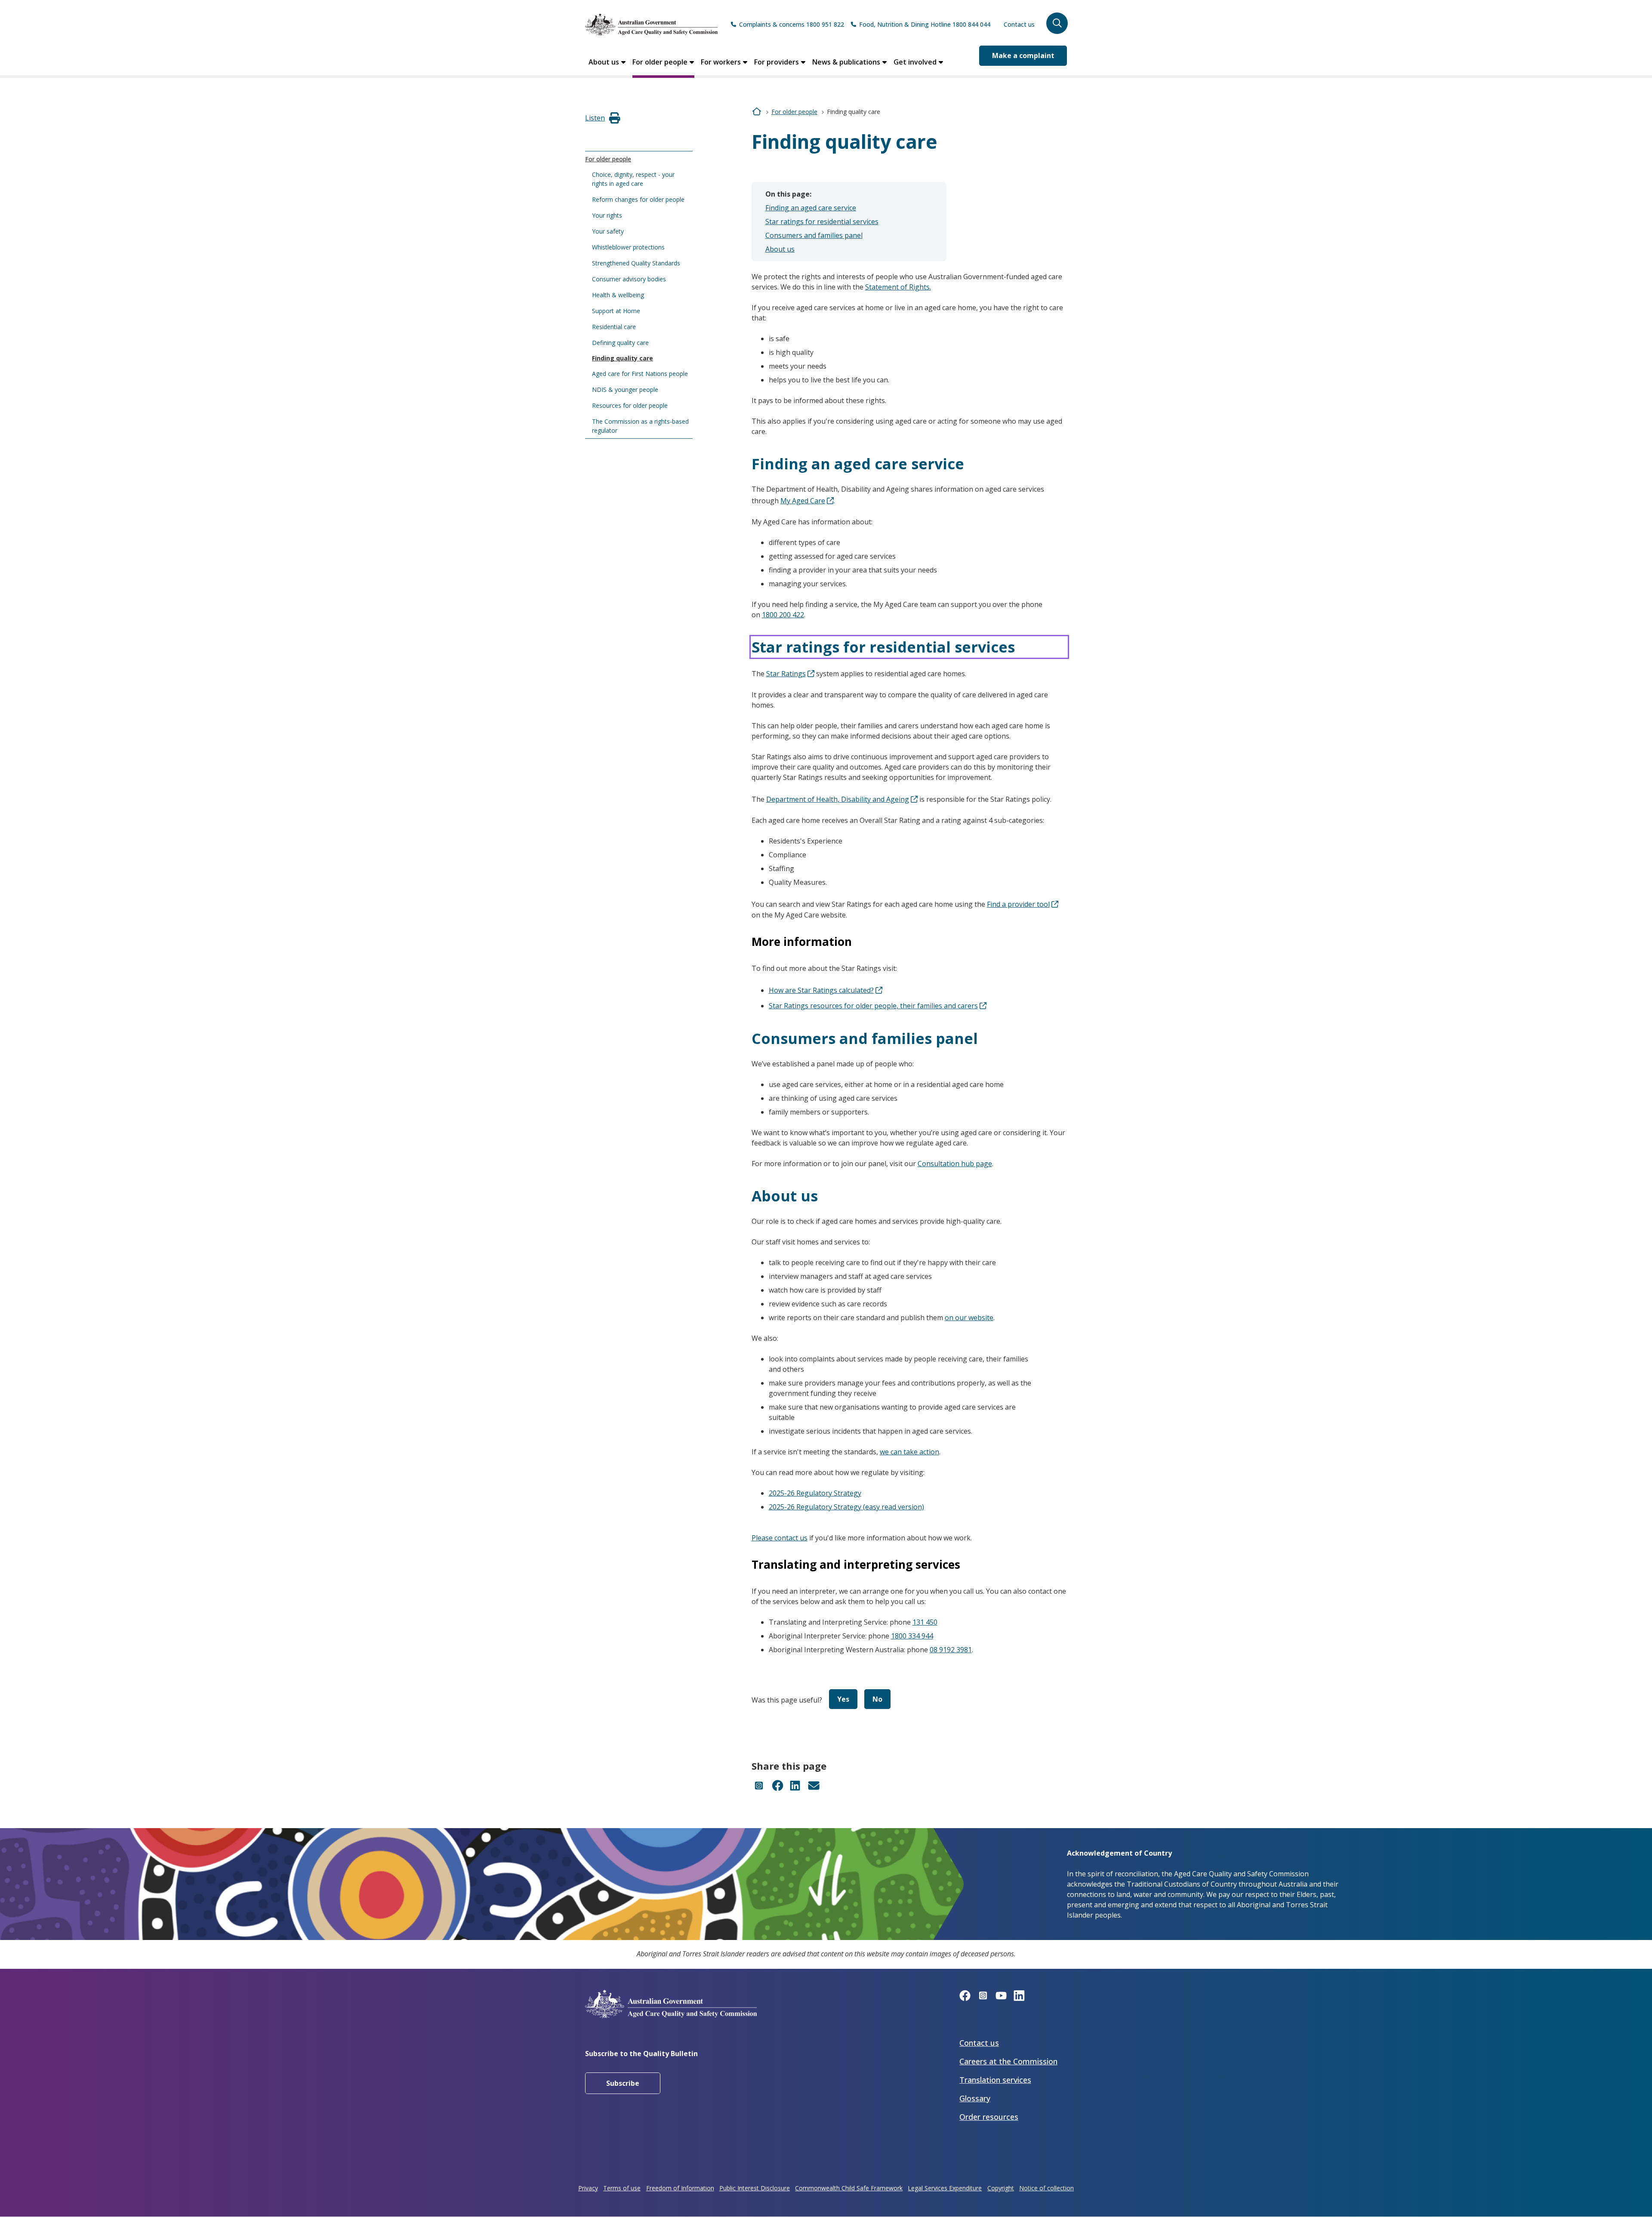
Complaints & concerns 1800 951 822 (792, 24)
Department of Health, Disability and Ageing (838, 799)
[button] (1057, 23)
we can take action (909, 1452)
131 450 (925, 1622)
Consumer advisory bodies (629, 279)
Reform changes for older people (638, 199)
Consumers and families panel (814, 235)
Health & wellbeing (618, 295)
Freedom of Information (680, 2188)
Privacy (588, 2188)
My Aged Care (803, 501)
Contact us (1019, 24)
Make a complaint (1023, 55)
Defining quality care (620, 343)
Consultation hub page (955, 1164)
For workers (721, 62)
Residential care (614, 327)
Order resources (989, 2117)
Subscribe (623, 2083)
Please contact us (780, 1538)
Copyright (1001, 2188)
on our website (969, 1318)
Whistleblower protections (628, 247)
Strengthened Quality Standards (636, 263)
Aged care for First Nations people (640, 374)
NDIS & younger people (625, 390)
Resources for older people (630, 405)
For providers (777, 62)
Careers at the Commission (1008, 2061)
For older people (660, 62)
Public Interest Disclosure (755, 2188)
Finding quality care (623, 358)
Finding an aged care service (811, 208)
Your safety (608, 231)
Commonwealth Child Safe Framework (849, 2188)
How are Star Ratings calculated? (821, 990)
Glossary (975, 2098)
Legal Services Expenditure (945, 2188)
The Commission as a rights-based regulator (640, 426)
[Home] (651, 25)
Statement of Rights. (898, 287)
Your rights (607, 215)
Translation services (995, 2080)
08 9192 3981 (951, 1650)
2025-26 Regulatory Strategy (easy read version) (846, 1507)
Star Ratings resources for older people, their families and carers (873, 1006)
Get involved (915, 62)
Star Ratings (786, 674)
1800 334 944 (912, 1636)
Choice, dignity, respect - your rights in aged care (633, 179)
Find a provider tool (1018, 904)
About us (604, 62)
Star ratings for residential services (822, 222)
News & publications (846, 62)
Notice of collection (1046, 2188)
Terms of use (622, 2188)
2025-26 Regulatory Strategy (815, 1493)
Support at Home (616, 311)
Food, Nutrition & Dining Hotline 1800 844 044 (925, 24)
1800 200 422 (783, 615)
